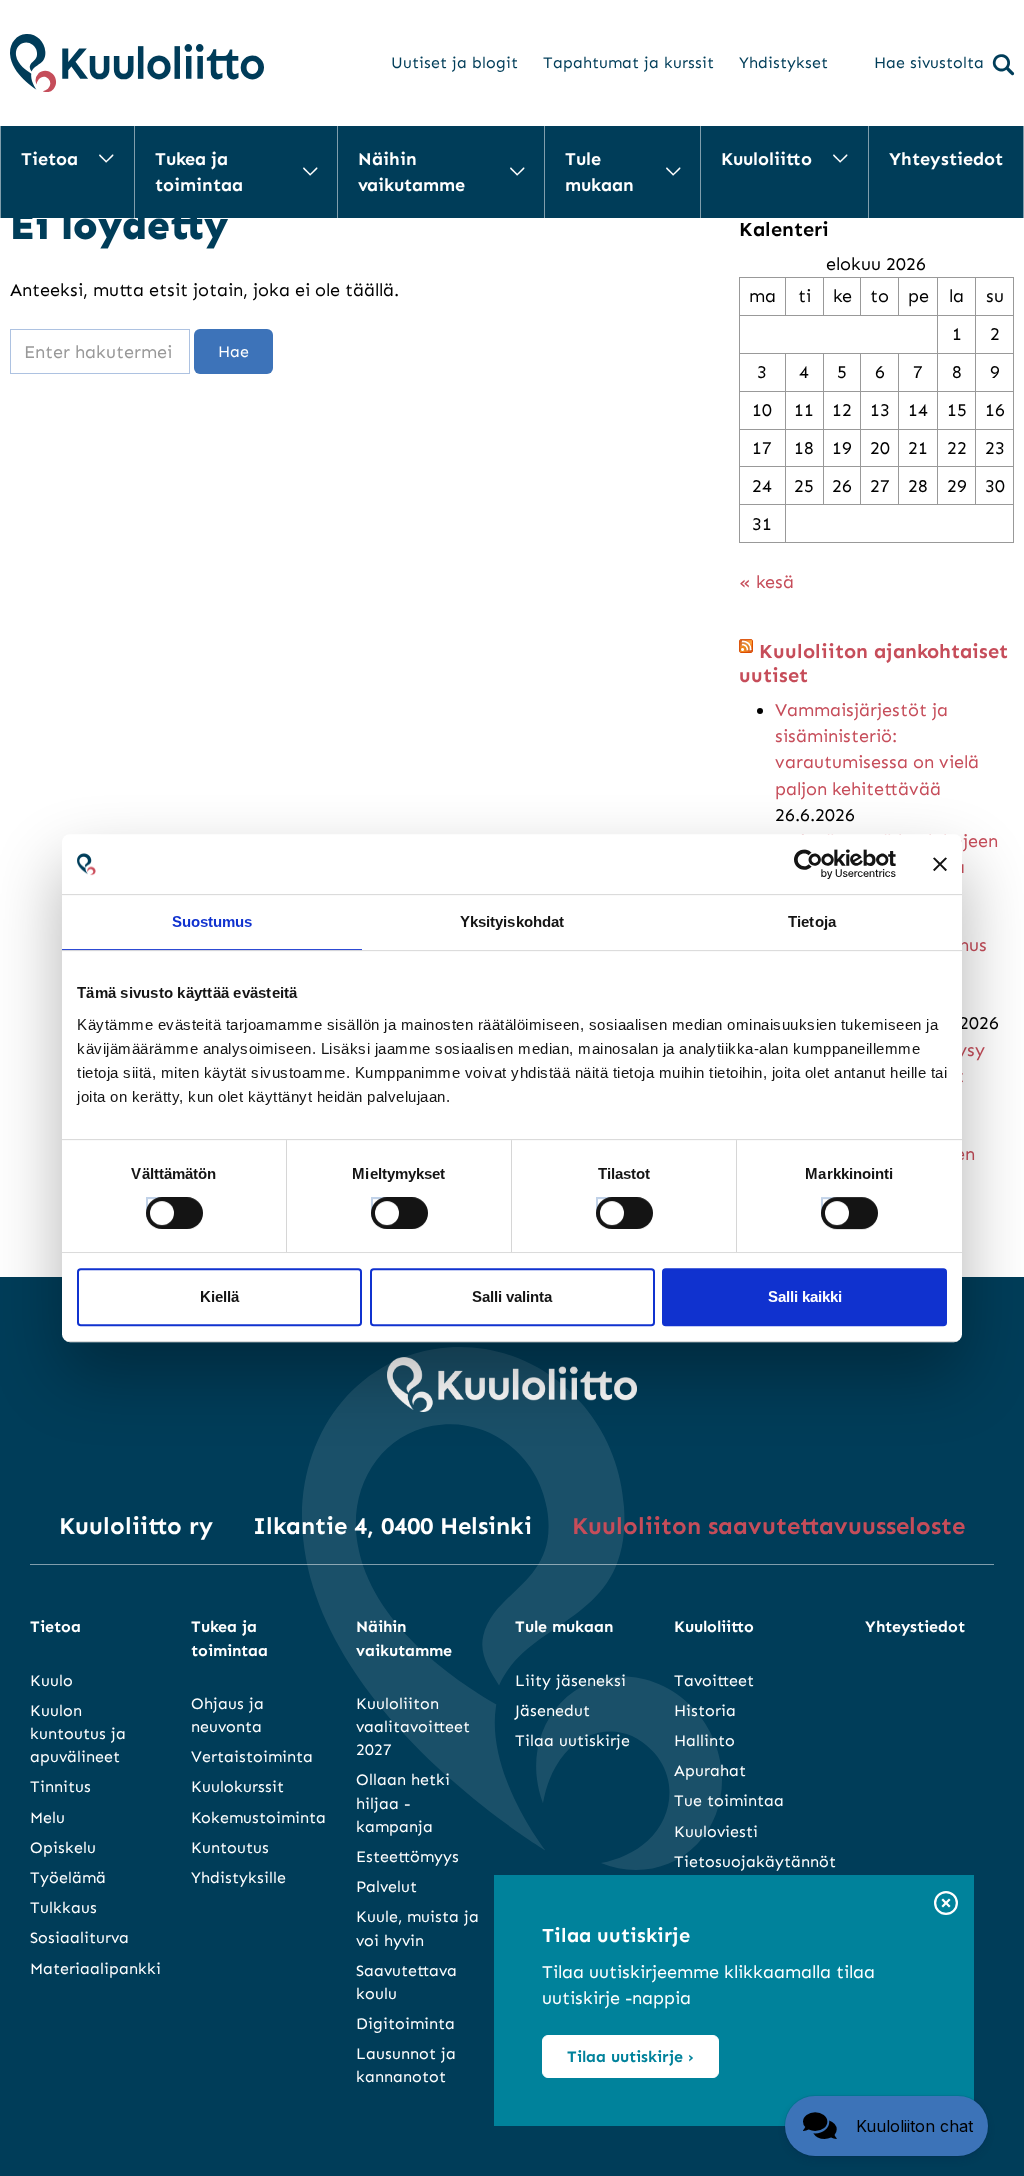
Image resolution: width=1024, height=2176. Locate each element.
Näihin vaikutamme (411, 172)
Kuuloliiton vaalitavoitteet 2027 (413, 1726)
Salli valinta (512, 1296)
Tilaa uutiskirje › (630, 2056)
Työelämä (68, 1877)
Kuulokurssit (237, 1786)
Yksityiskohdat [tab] (512, 921)
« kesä (766, 582)
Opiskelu (63, 1847)
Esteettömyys (407, 1856)
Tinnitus (60, 1786)
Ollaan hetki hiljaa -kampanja (403, 1802)
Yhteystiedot (946, 159)
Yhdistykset (783, 62)
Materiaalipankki (95, 1968)
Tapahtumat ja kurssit (628, 62)
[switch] (381, 1207)
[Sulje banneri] (940, 864)
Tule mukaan (599, 172)
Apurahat (710, 1770)
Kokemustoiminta (258, 1817)
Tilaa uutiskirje (572, 1740)
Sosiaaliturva (79, 1937)
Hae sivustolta (929, 62)
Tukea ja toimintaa (199, 172)
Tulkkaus (63, 1907)
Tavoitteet (714, 1680)
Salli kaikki (805, 1296)
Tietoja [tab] (812, 921)
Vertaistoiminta (252, 1756)
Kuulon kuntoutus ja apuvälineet (78, 1733)
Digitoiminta (405, 2023)
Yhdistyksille (238, 1877)
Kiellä (219, 1296)
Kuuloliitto (766, 159)
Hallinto (704, 1740)
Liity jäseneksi (570, 1680)
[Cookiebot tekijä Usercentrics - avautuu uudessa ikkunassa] (808, 864)
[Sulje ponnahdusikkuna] (946, 1904)
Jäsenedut (552, 1710)
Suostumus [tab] (212, 921)
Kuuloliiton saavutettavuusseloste (768, 1525)
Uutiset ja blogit (454, 62)
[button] (886, 2126)
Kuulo (51, 1680)
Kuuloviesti (716, 1831)
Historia (705, 1710)
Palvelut (386, 1886)
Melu (47, 1817)
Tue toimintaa (729, 1800)
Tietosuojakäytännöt (755, 1861)
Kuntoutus (230, 1847)
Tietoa (49, 159)
